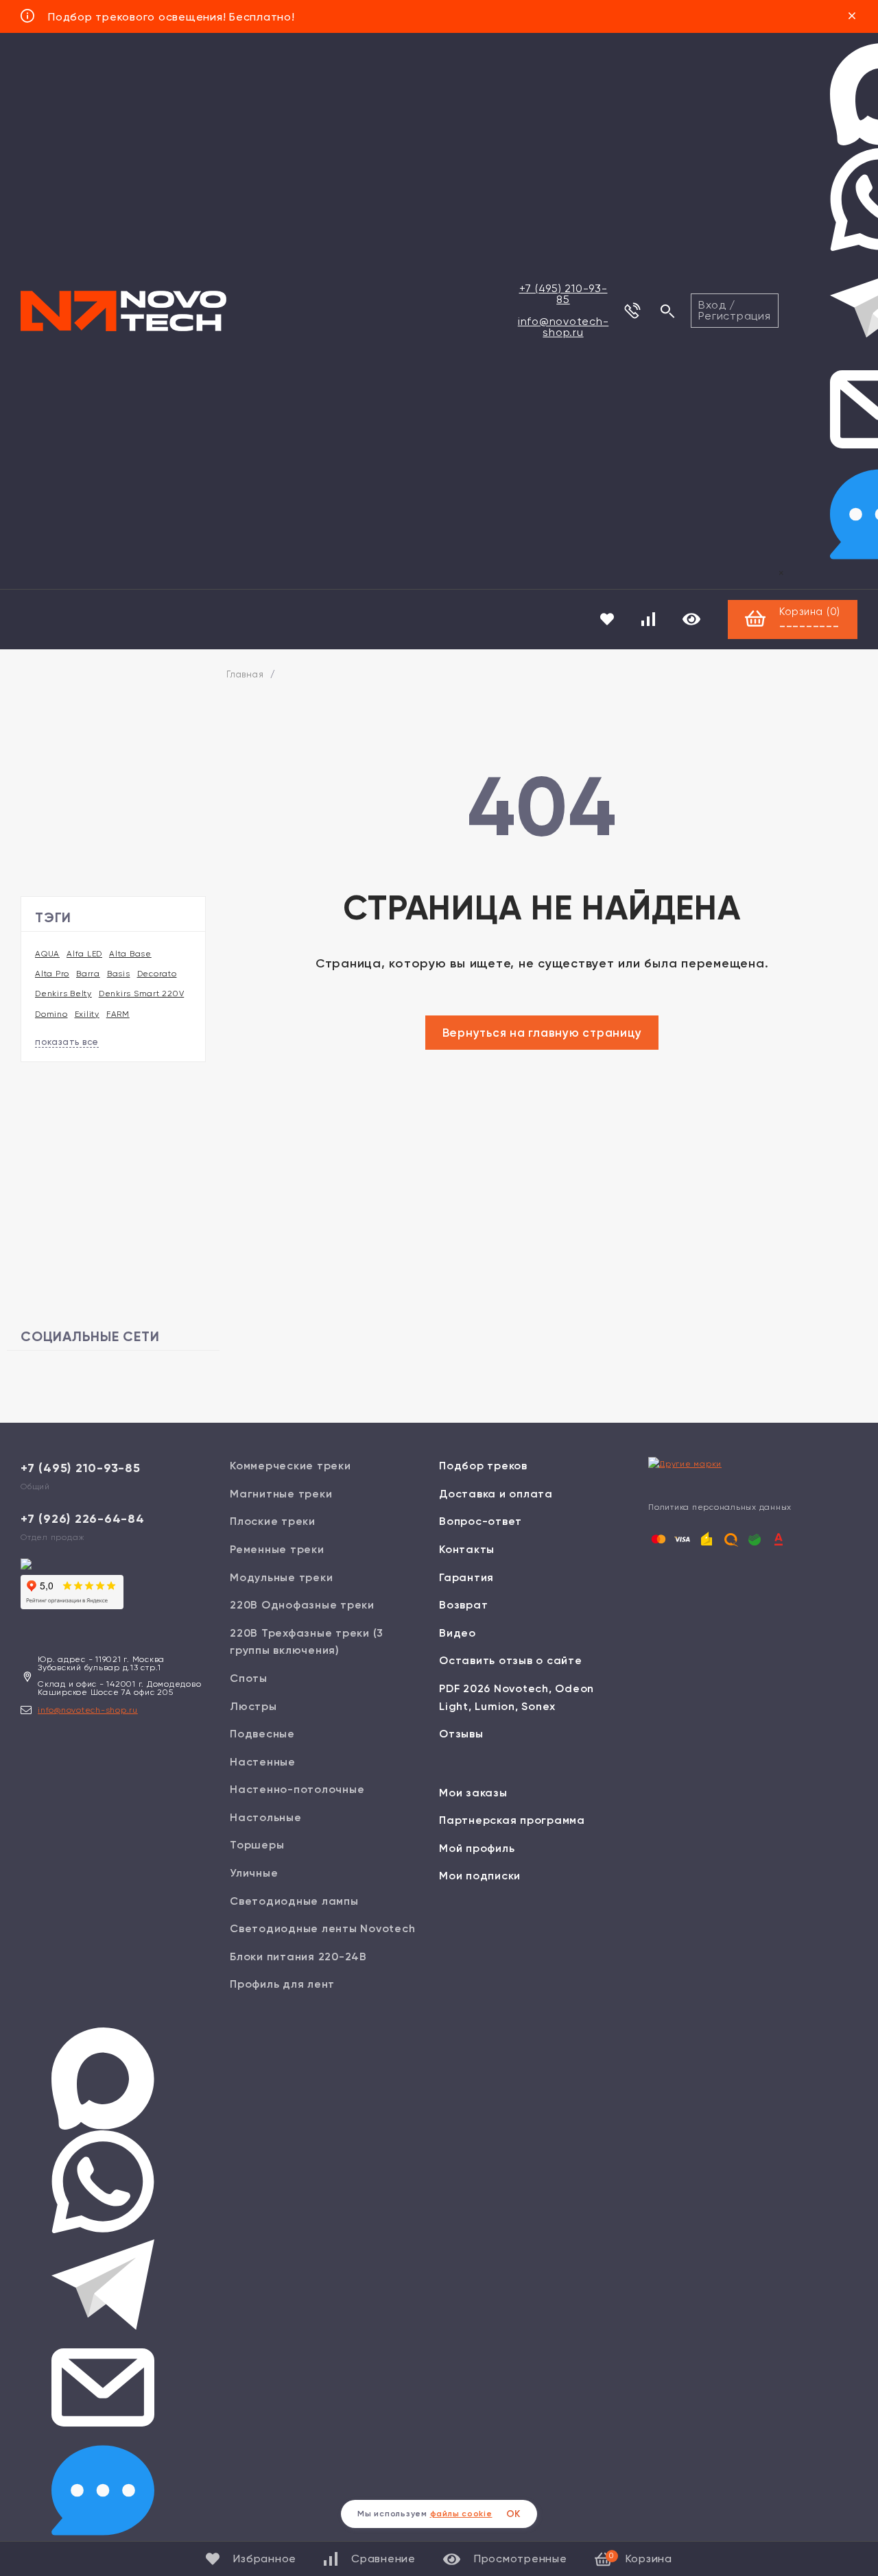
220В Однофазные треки (302, 1605)
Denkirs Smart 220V (142, 994)
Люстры (253, 1706)
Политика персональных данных (720, 1507)
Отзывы (461, 1734)
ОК (514, 2514)
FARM (118, 1014)
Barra (88, 974)
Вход (712, 305)
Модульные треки (281, 1577)
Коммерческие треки (290, 1466)
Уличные (254, 1873)
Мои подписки (480, 1876)
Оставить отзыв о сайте (511, 1660)
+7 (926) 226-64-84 (83, 1519)
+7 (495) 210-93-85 (563, 294)
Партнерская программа (512, 1820)
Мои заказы (473, 1793)
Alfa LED (84, 954)
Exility (87, 1014)
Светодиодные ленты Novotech (322, 1928)
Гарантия (466, 1577)
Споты (249, 1678)
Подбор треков (483, 1466)
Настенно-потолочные (297, 1789)
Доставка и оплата (496, 1494)
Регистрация (734, 316)
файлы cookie (461, 2514)
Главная (245, 674)
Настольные (266, 1817)
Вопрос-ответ (480, 1521)
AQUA (47, 954)
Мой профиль (477, 1848)
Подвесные (262, 1734)
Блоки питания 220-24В (298, 1957)
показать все (67, 1042)
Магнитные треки (281, 1494)
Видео (458, 1633)
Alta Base (130, 954)
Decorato (157, 974)
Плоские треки (273, 1521)
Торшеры (257, 1845)
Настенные (263, 1762)
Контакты (467, 1549)
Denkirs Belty (63, 994)
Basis (119, 974)
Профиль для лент (282, 1984)
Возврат (463, 1605)
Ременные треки (277, 1549)
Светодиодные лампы (294, 1901)
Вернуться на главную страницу (542, 1033)
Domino (51, 1014)
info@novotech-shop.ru (563, 327)
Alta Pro (52, 974)
